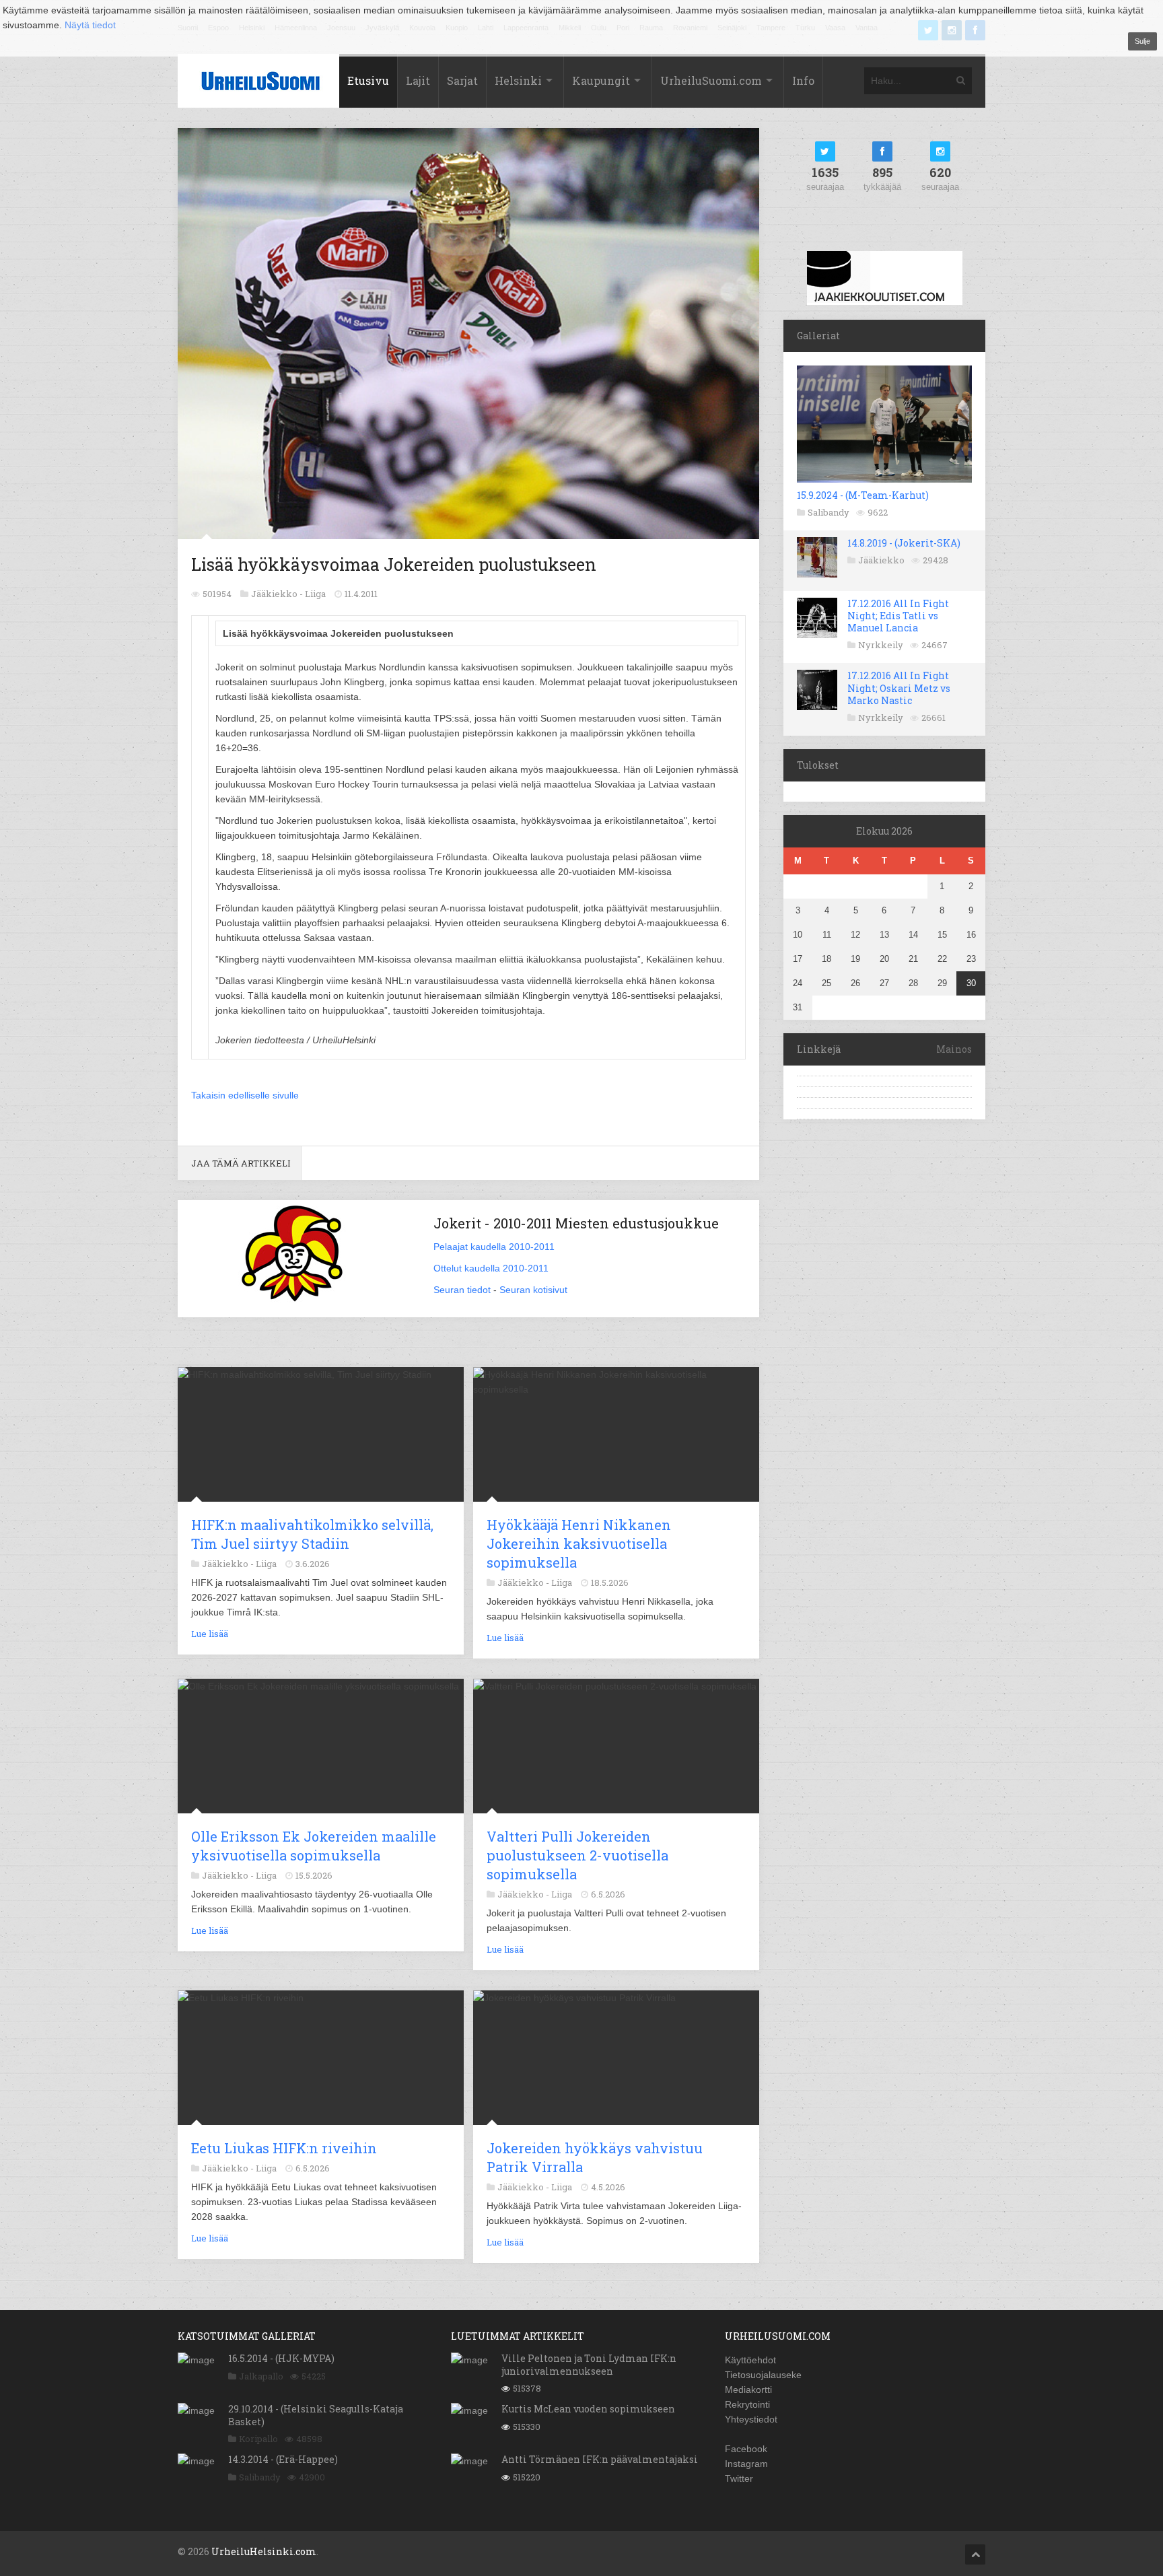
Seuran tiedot (462, 1290)
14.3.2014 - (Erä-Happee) (283, 2459)
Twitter (739, 2478)
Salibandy (829, 512)
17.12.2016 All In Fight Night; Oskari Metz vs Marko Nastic (899, 688)
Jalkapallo (261, 2376)
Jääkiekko (881, 560)
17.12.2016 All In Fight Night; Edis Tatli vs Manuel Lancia (898, 616)
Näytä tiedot (90, 25)
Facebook (746, 2449)
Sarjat (462, 80)
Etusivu (368, 80)
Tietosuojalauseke (763, 2375)
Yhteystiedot (751, 2419)
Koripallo (258, 2439)
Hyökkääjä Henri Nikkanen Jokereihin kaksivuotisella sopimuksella (579, 1543)
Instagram (746, 2464)
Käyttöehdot (750, 2360)
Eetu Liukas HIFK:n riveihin (284, 2148)
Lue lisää (210, 1634)
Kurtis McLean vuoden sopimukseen (588, 2409)
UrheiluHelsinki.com (264, 2551)
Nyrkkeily (881, 645)
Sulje (1142, 41)
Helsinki (518, 80)
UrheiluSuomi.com (711, 80)
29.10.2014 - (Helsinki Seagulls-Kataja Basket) (316, 2415)
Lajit (418, 80)
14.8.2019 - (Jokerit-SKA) (904, 543)
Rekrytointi (747, 2404)
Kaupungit (601, 80)
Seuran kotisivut (533, 1290)
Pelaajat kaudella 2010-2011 (494, 1247)
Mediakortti (748, 2390)
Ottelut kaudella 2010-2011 (491, 1268)
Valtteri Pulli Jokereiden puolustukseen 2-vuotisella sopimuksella (577, 1855)
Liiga (315, 594)
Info (803, 80)
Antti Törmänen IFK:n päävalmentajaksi (600, 2459)
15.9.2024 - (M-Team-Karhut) (863, 495)
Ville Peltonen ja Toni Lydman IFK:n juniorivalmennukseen (589, 2364)
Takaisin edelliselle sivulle (245, 1095)
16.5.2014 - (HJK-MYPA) (281, 2358)
